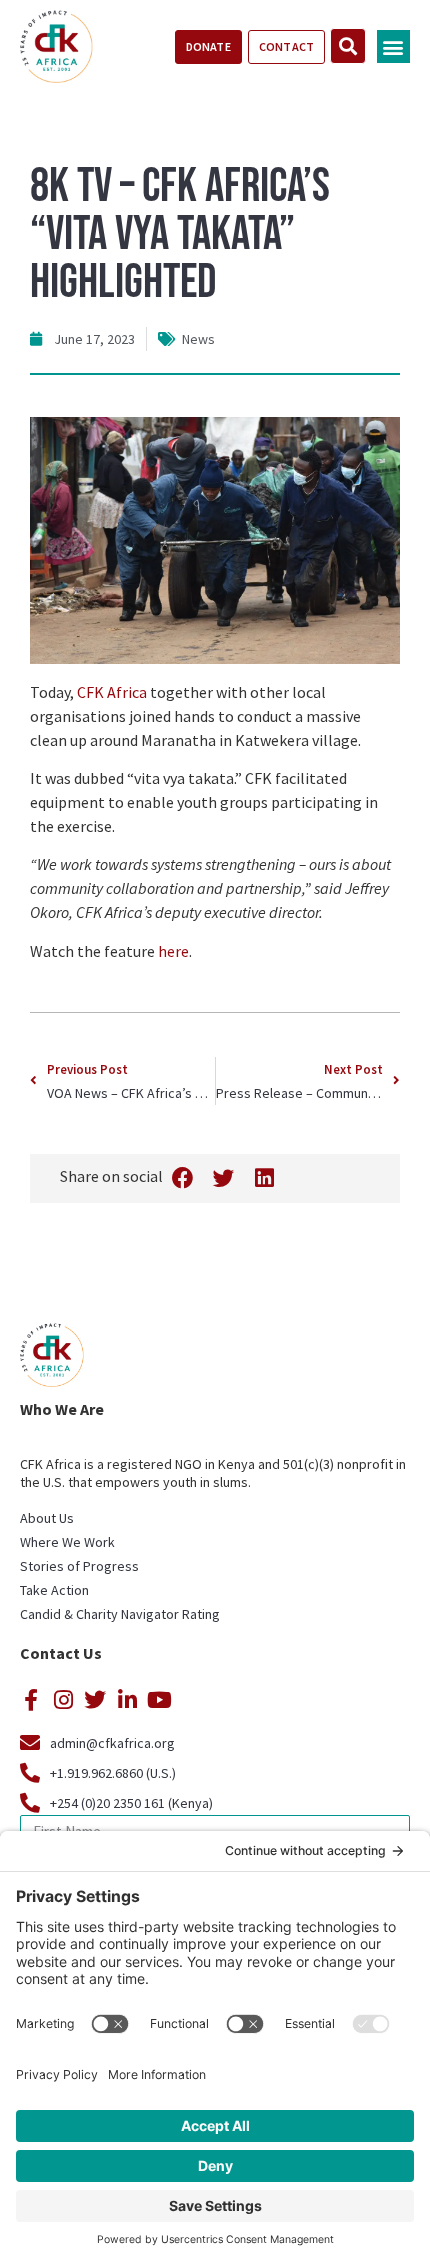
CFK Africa (112, 692)
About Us (47, 1518)
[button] (393, 46)
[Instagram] (63, 1700)
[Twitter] (95, 1700)
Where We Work (67, 1542)
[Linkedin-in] (127, 1700)
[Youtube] (159, 1700)
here (173, 951)
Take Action (54, 1590)
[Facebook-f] (31, 1700)
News (198, 339)
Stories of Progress (79, 1566)
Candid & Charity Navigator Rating (120, 1614)
